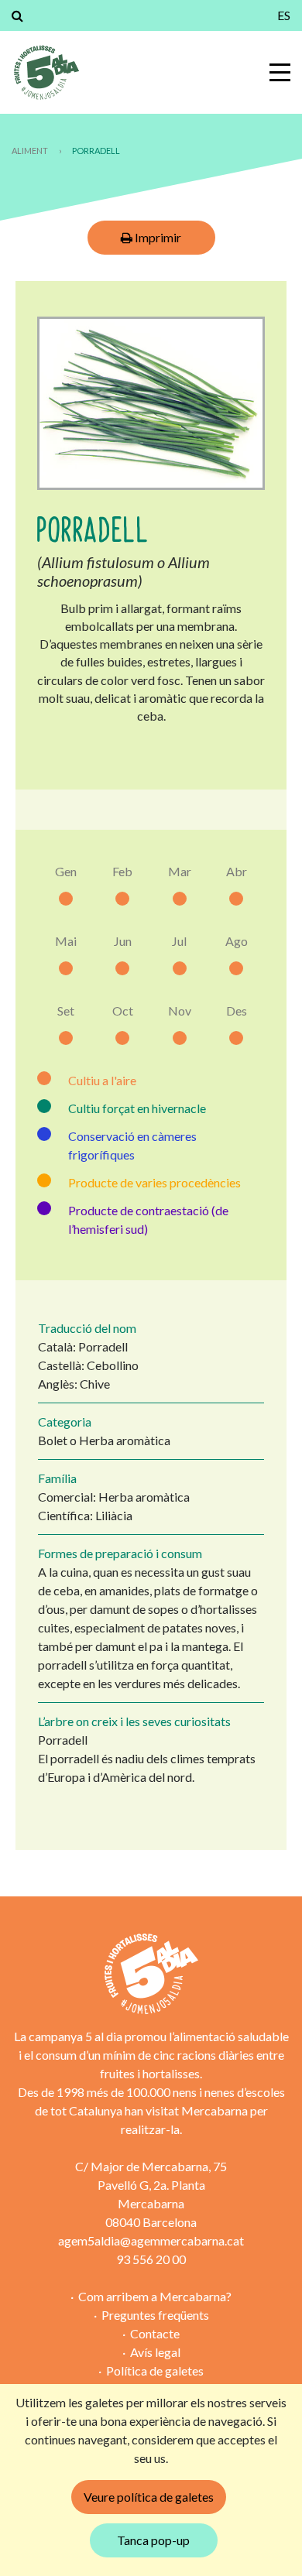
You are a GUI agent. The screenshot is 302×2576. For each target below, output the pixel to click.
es (284, 15)
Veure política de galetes (149, 2497)
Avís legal (155, 2352)
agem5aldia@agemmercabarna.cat (151, 2240)
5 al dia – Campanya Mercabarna (46, 72)
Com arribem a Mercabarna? (155, 2296)
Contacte (155, 2333)
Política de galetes (155, 2370)
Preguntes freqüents (155, 2315)
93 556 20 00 (151, 2259)
